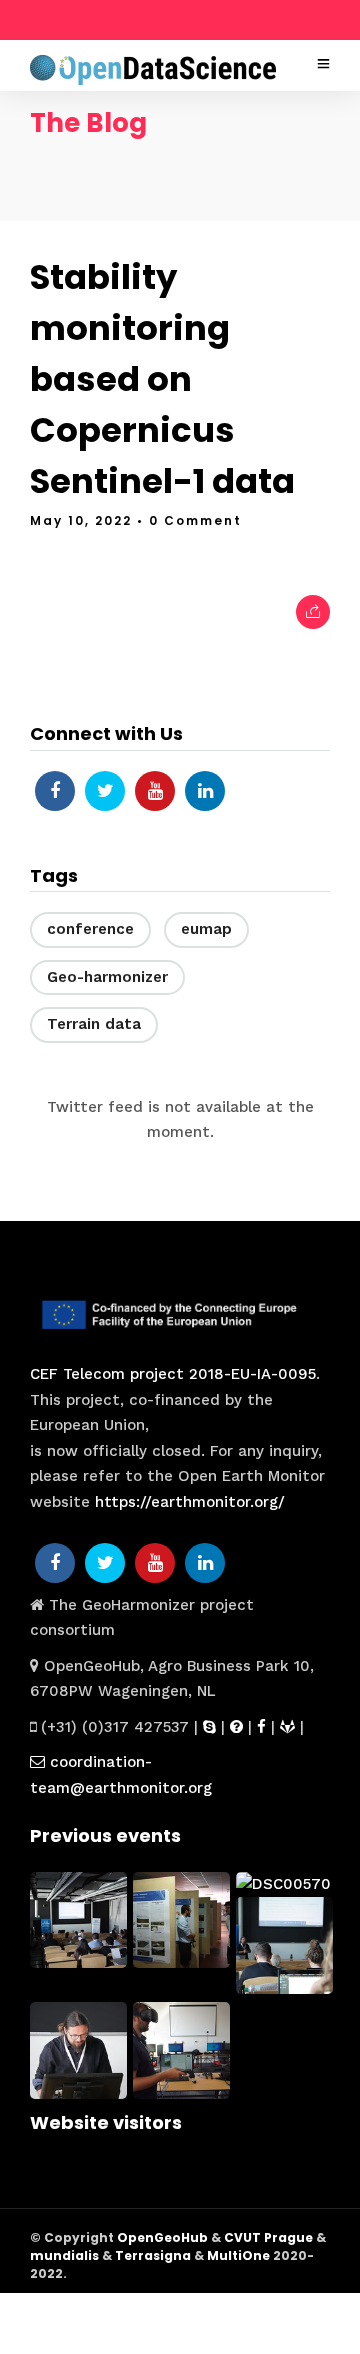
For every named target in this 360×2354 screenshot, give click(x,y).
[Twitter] (105, 791)
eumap (206, 929)
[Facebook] (55, 791)
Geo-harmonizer (107, 977)
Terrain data (94, 1024)
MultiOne (238, 2255)
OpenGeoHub (162, 2237)
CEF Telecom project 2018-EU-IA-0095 (173, 1374)
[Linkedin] (205, 791)
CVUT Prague (268, 2237)
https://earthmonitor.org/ (190, 1502)
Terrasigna (153, 2255)
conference (90, 929)
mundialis (64, 2255)
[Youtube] (155, 791)
